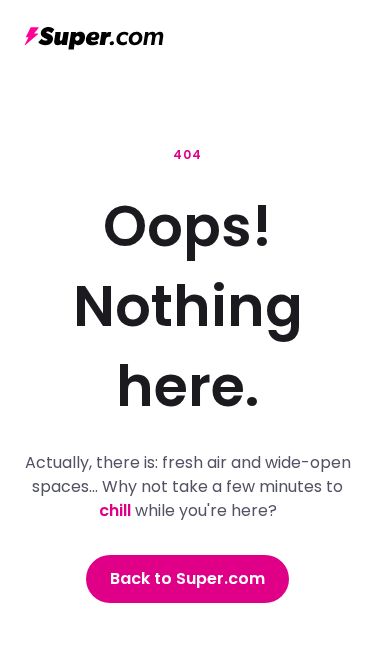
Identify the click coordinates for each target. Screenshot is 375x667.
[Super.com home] (94, 38)
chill (115, 510)
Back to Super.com (187, 578)
